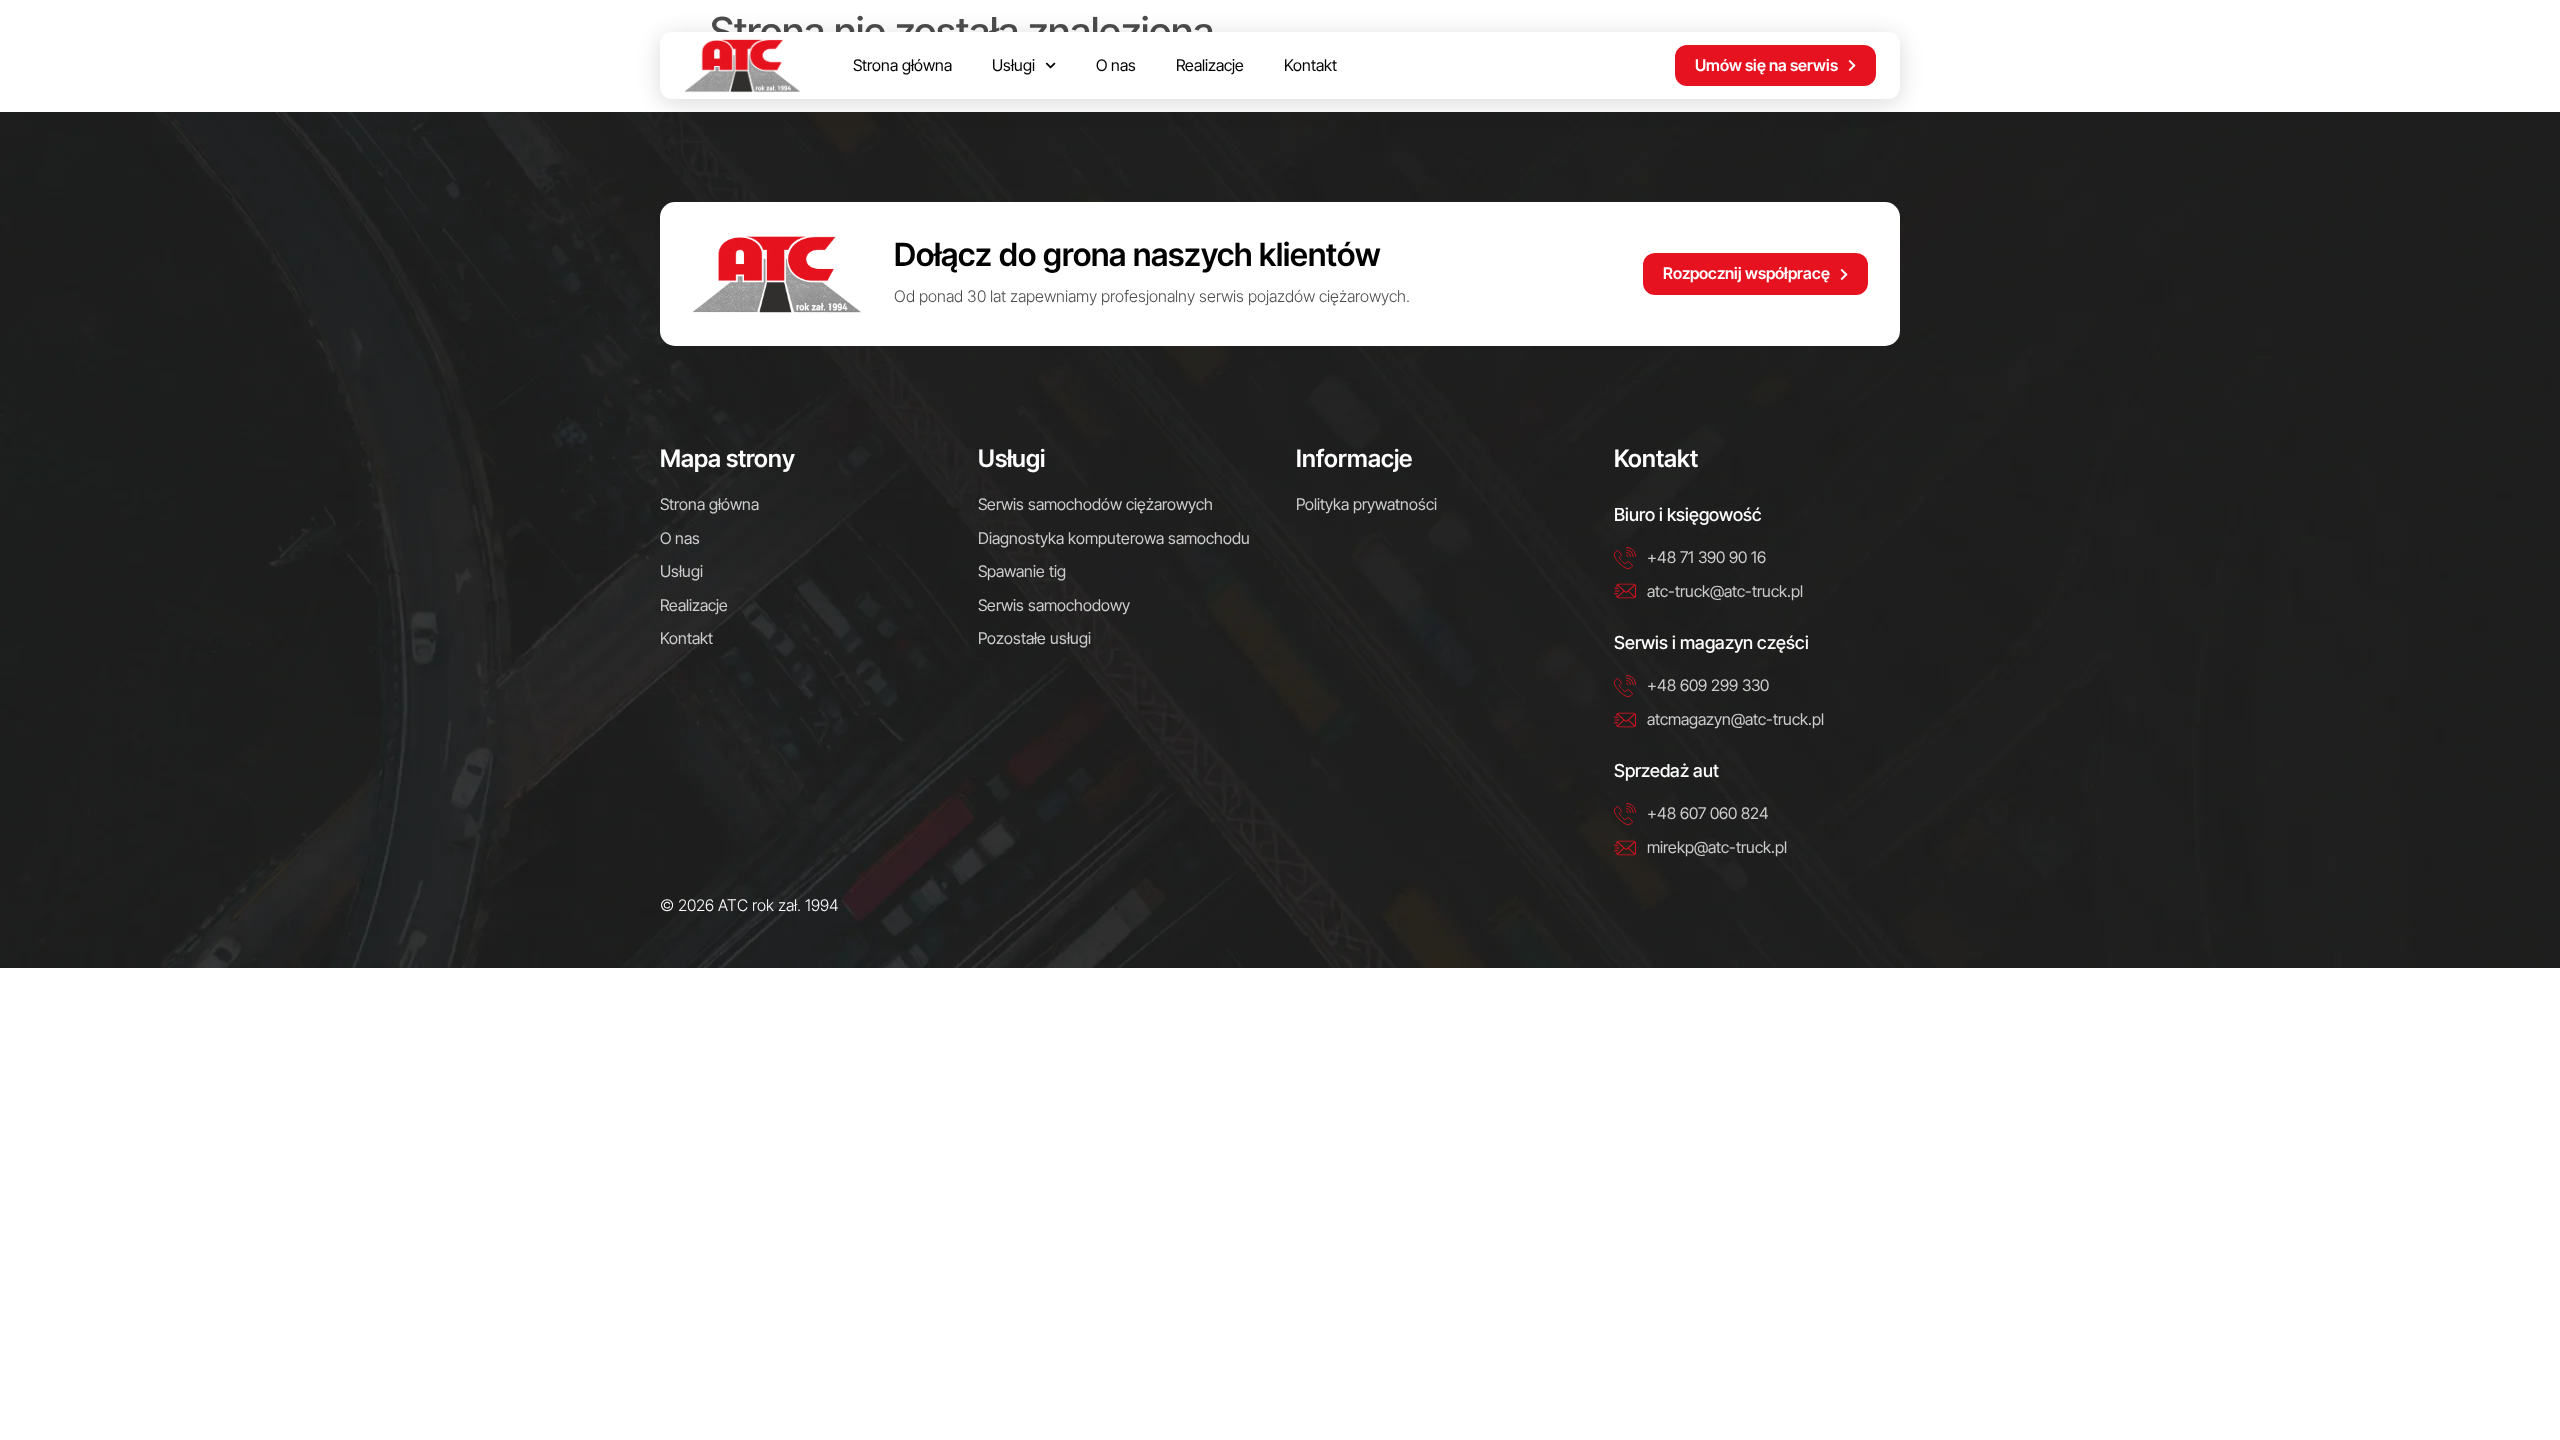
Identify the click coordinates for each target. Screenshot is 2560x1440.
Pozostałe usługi (1034, 638)
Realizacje (1210, 65)
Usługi (1013, 65)
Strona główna (902, 65)
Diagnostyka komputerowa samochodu (1114, 538)
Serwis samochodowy (1054, 605)
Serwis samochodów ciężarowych (1095, 504)
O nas (1116, 65)
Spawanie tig (1022, 571)
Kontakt (1310, 65)
